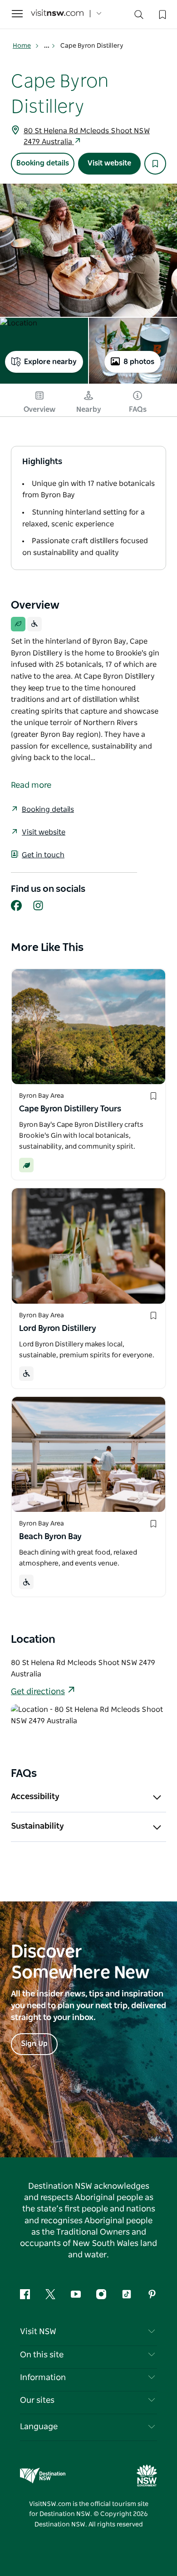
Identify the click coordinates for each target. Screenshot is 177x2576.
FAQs (138, 410)
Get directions (38, 1692)
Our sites (37, 2401)
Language (39, 2427)
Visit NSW (38, 2332)
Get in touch (43, 855)
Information (43, 2378)
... (47, 46)
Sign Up (34, 2044)
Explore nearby (50, 362)
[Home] (57, 14)
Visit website (109, 163)
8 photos (139, 362)
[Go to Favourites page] (162, 14)
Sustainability (37, 1826)
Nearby (89, 410)
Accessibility (35, 1797)
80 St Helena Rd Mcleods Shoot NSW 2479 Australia (87, 136)
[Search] (139, 17)
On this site (42, 2355)
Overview (39, 410)
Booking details (43, 163)
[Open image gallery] (88, 250)
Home (22, 46)
